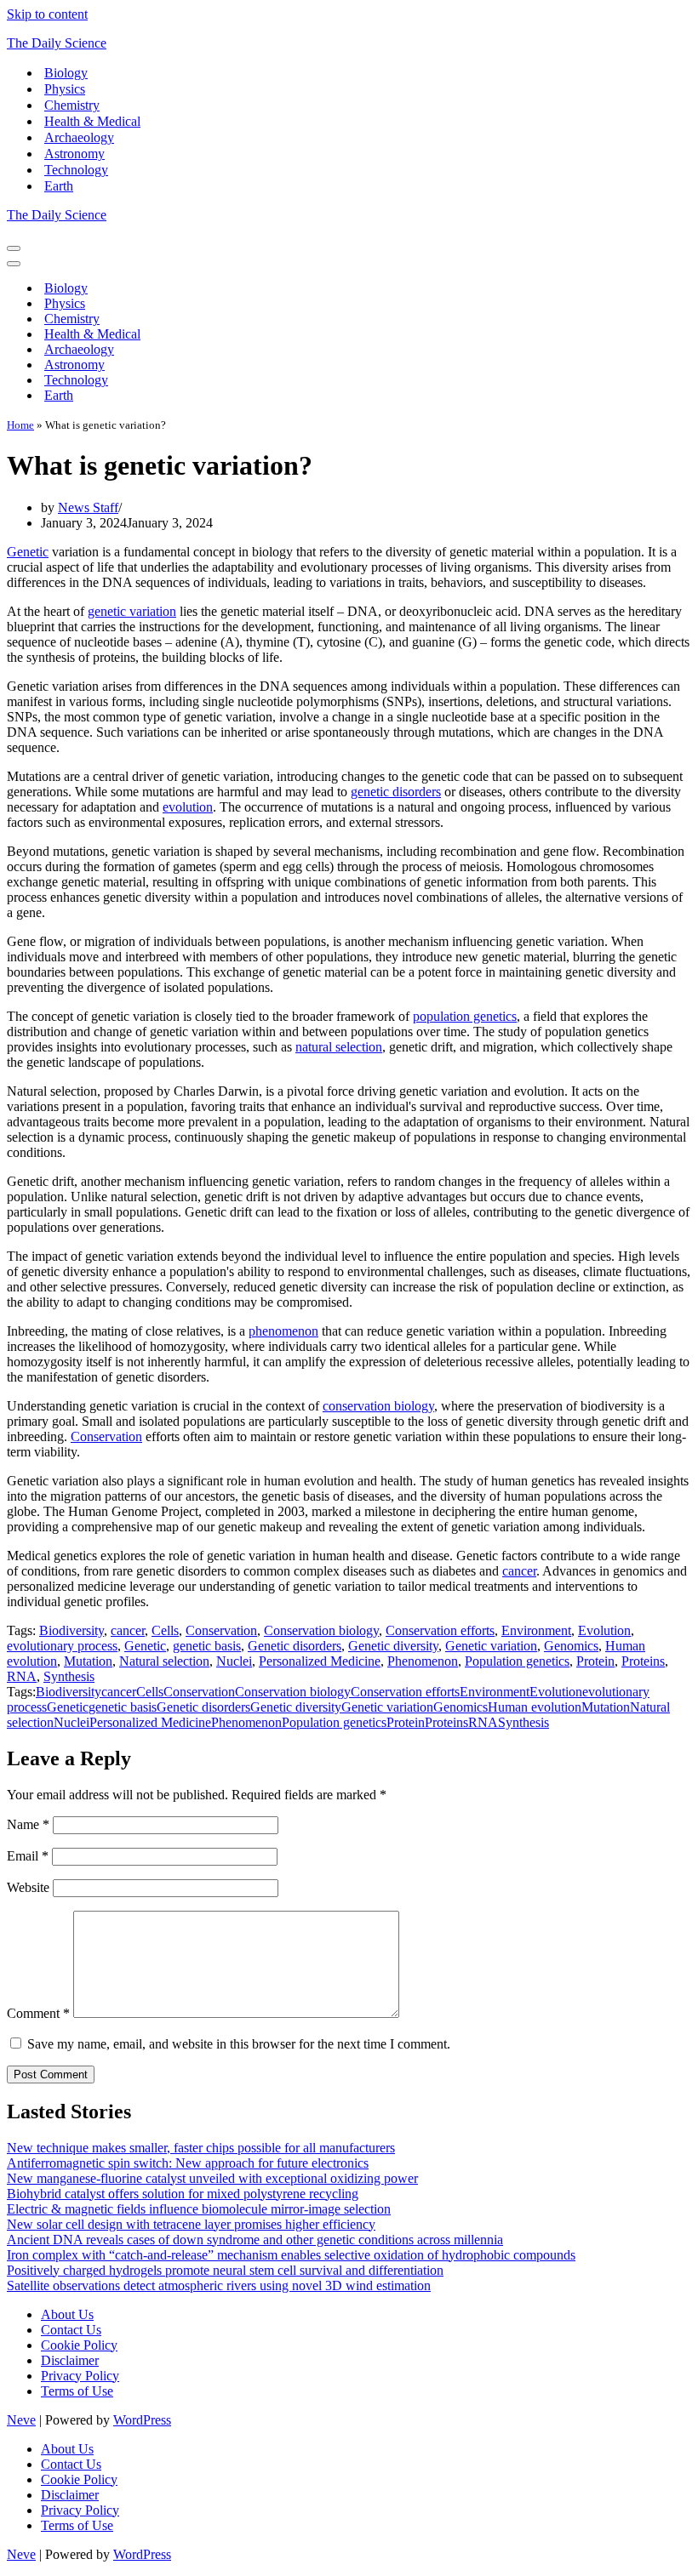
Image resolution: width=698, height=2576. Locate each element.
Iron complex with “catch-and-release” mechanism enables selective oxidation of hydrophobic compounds (291, 2255)
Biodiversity (72, 1630)
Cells (165, 1630)
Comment (38, 2013)
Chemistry (72, 105)
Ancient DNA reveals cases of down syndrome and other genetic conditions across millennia (255, 2240)
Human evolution (535, 1707)
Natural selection (164, 1661)
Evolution (604, 1630)
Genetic (28, 552)
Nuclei (234, 1661)
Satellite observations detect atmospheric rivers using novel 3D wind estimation (219, 2285)
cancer (519, 1571)
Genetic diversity (393, 1646)
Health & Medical (92, 121)
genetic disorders (396, 792)
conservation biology (378, 1406)
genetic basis (207, 1646)
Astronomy (74, 154)
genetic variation (132, 611)
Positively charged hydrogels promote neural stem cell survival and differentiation (225, 2270)
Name (28, 1824)
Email (28, 1856)
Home (20, 425)
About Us (67, 2314)
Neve (21, 2420)
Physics (65, 89)
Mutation (88, 1661)
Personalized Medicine (320, 1661)
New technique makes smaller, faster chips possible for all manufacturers (201, 2148)
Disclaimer (70, 2360)
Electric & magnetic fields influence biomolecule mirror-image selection (199, 2209)
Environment (536, 1630)
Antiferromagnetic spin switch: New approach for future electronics (188, 2163)
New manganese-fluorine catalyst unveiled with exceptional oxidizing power (212, 2178)
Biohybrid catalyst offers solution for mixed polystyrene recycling (183, 2194)
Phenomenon (423, 1661)
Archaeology (79, 137)
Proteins (643, 1661)
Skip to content (47, 14)
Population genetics (517, 1661)
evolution (188, 807)
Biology (66, 73)
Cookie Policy (79, 2345)
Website (28, 1887)
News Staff (88, 507)
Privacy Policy (80, 2376)
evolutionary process (62, 1646)
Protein (595, 1661)
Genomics (571, 1646)
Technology (76, 170)
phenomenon (283, 1331)
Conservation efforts (440, 1630)
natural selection (339, 1047)
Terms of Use (77, 2391)
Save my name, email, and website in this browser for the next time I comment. (239, 2044)
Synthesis (69, 1676)
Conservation (106, 1436)
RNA (22, 1676)
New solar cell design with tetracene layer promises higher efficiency (191, 2224)
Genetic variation (491, 1646)
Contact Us (71, 2330)
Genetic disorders (295, 1646)
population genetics (465, 1016)
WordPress (142, 2420)
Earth (59, 186)
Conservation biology (321, 1630)
